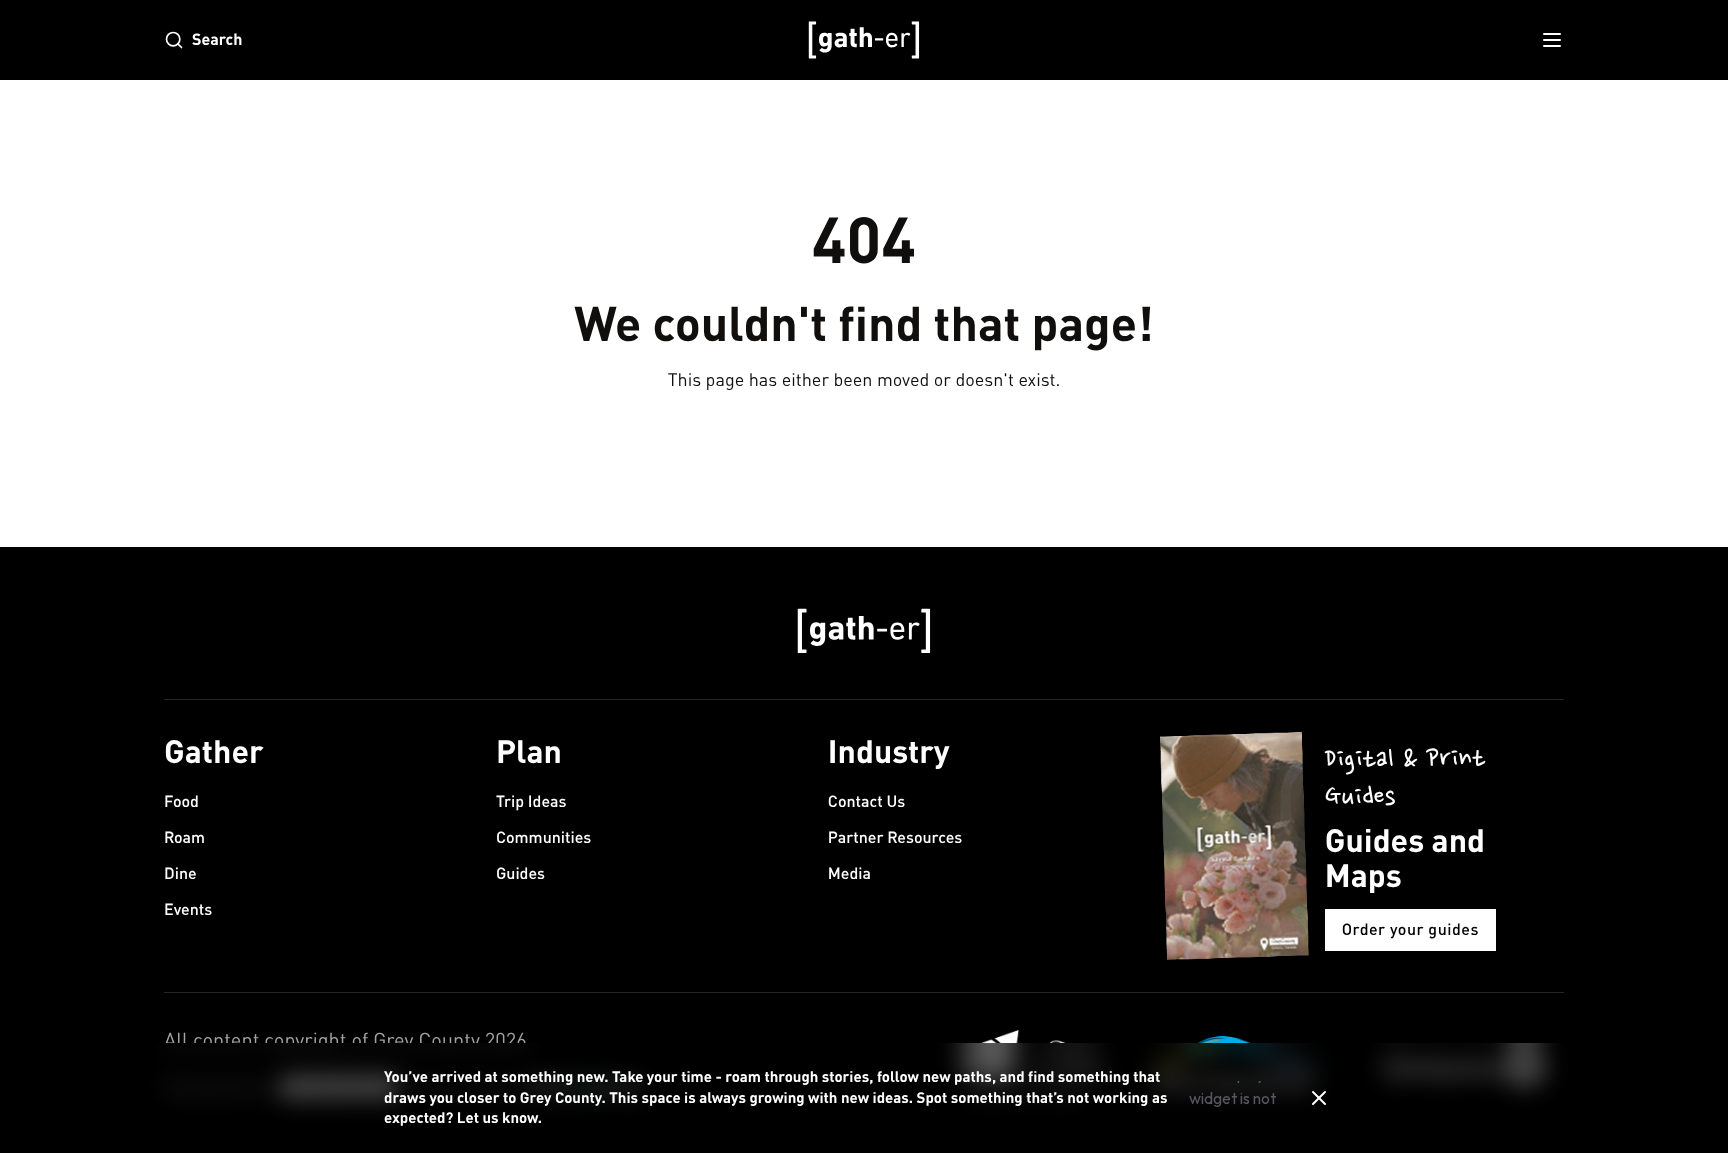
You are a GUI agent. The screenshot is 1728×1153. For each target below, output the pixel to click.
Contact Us (866, 801)
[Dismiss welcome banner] (1319, 1098)
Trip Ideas (531, 801)
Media (849, 873)
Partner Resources (895, 837)
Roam (184, 837)
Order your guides (1410, 929)
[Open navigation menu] (1552, 40)
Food (181, 801)
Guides (520, 873)
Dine (180, 873)
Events (188, 909)
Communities (543, 837)
